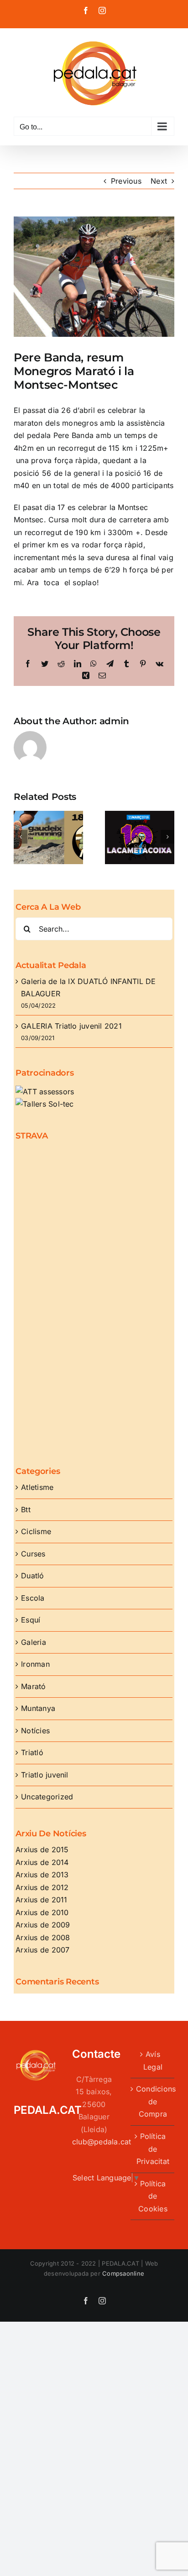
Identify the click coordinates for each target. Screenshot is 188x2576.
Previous (126, 181)
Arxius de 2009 (43, 1925)
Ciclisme (36, 1531)
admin (115, 721)
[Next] (167, 837)
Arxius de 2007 (42, 1950)
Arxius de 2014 (42, 1862)
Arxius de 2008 (43, 1937)
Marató (33, 1686)
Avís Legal (153, 2061)
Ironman (35, 1664)
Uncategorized (47, 1797)
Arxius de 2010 (42, 1912)
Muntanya (38, 1708)
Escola (33, 1598)
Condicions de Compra (153, 2101)
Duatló (32, 1576)
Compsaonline (123, 2273)
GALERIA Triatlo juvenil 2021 (71, 1026)
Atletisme (37, 1487)
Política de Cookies (153, 2196)
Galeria (34, 1642)
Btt (26, 1510)
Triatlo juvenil (45, 1775)
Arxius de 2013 (42, 1875)
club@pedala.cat (102, 2142)
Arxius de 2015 (42, 1850)
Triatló (32, 1752)
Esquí (31, 1620)
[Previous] (21, 837)
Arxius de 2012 (42, 1887)
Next (159, 181)
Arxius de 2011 (41, 1900)
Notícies (35, 1731)
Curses (33, 1554)
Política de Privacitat (153, 2149)
